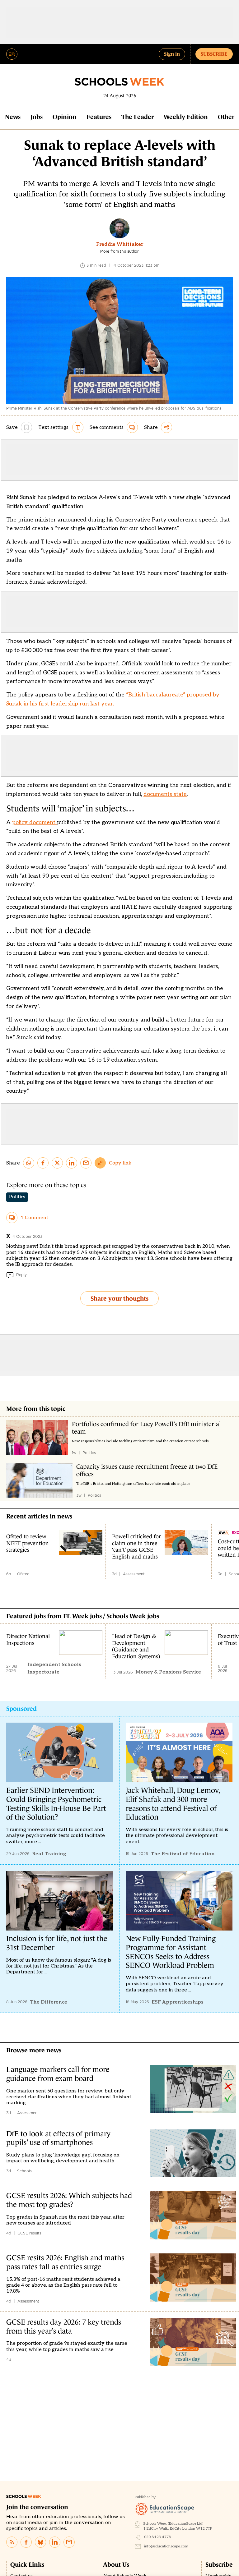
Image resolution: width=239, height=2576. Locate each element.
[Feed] (12, 2542)
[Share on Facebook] (43, 1163)
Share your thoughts (119, 1298)
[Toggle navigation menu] (12, 54)
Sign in (172, 54)
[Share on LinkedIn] (72, 1163)
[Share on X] (57, 1163)
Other (226, 117)
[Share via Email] (86, 1163)
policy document (35, 822)
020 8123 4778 (158, 2537)
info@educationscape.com (166, 2546)
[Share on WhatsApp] (29, 1163)
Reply (21, 1275)
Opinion (65, 117)
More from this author (119, 251)
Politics (17, 1197)
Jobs (37, 117)
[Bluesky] (40, 2542)
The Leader (138, 117)
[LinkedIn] (55, 2542)
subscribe (214, 54)
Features (99, 117)
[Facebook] (26, 2542)
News (13, 117)
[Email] (69, 2542)
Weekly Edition (186, 117)
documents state (165, 794)
